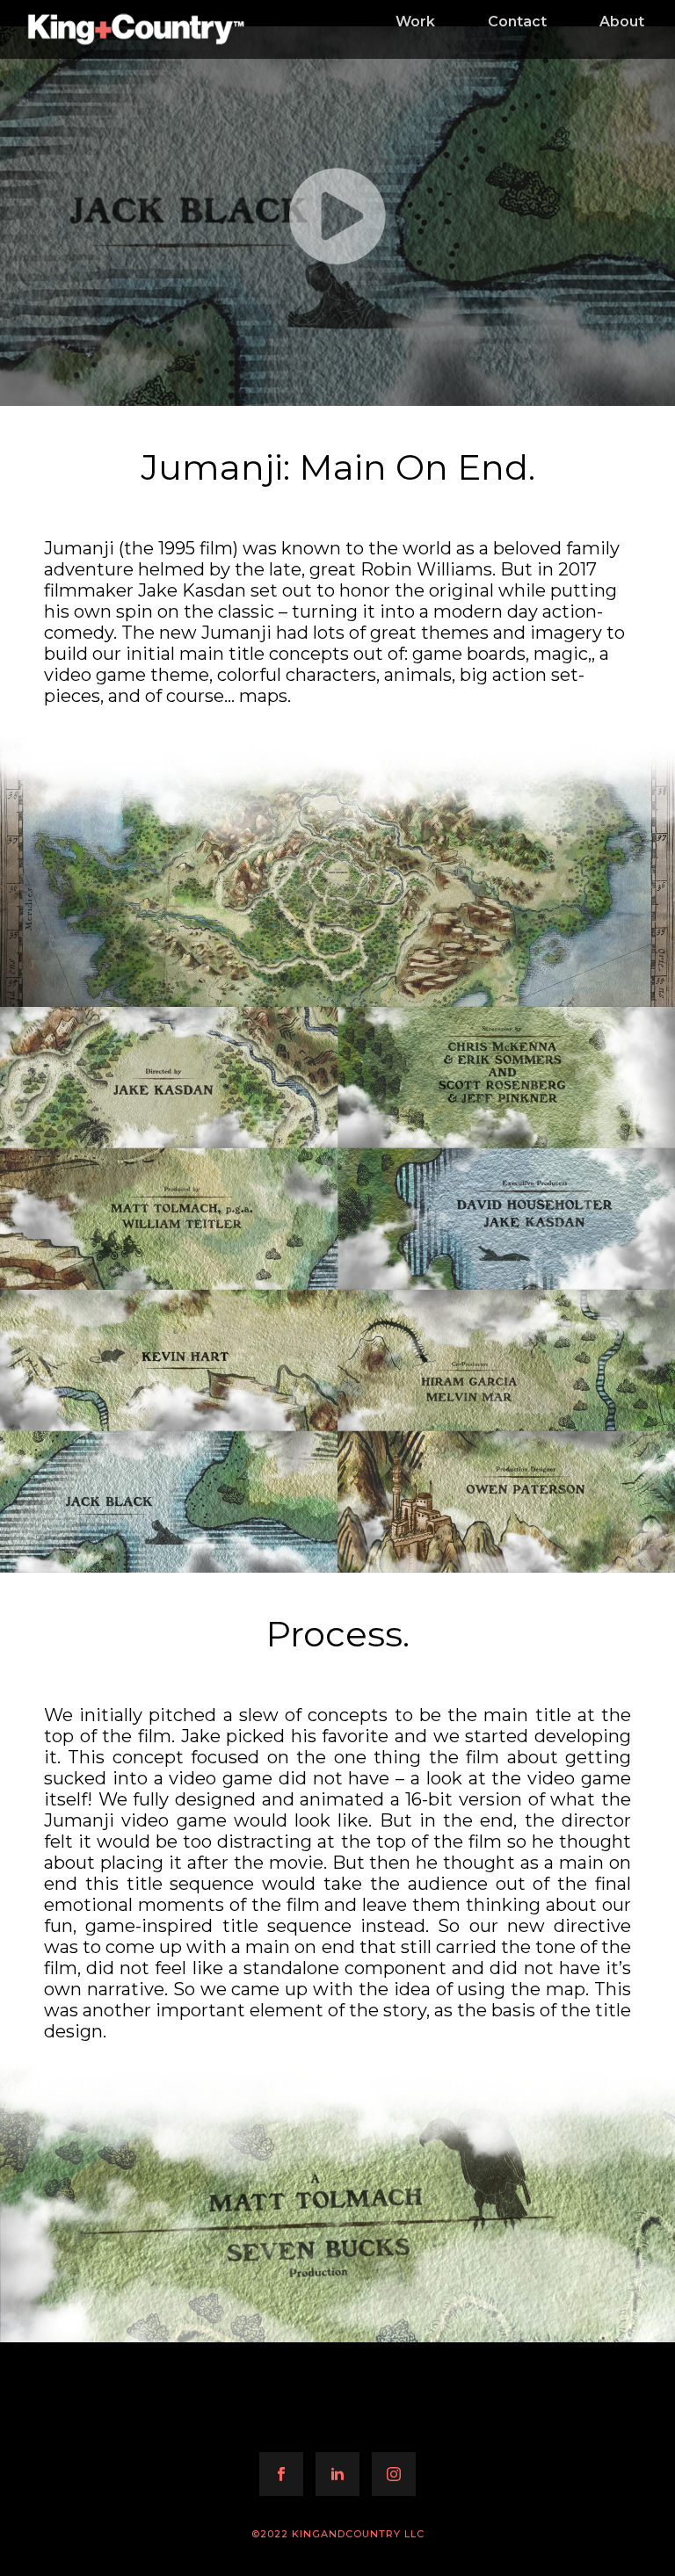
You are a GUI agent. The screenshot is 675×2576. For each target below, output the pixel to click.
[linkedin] (337, 2474)
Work (415, 22)
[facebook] (281, 2474)
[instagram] (394, 2474)
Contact (517, 22)
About (622, 22)
